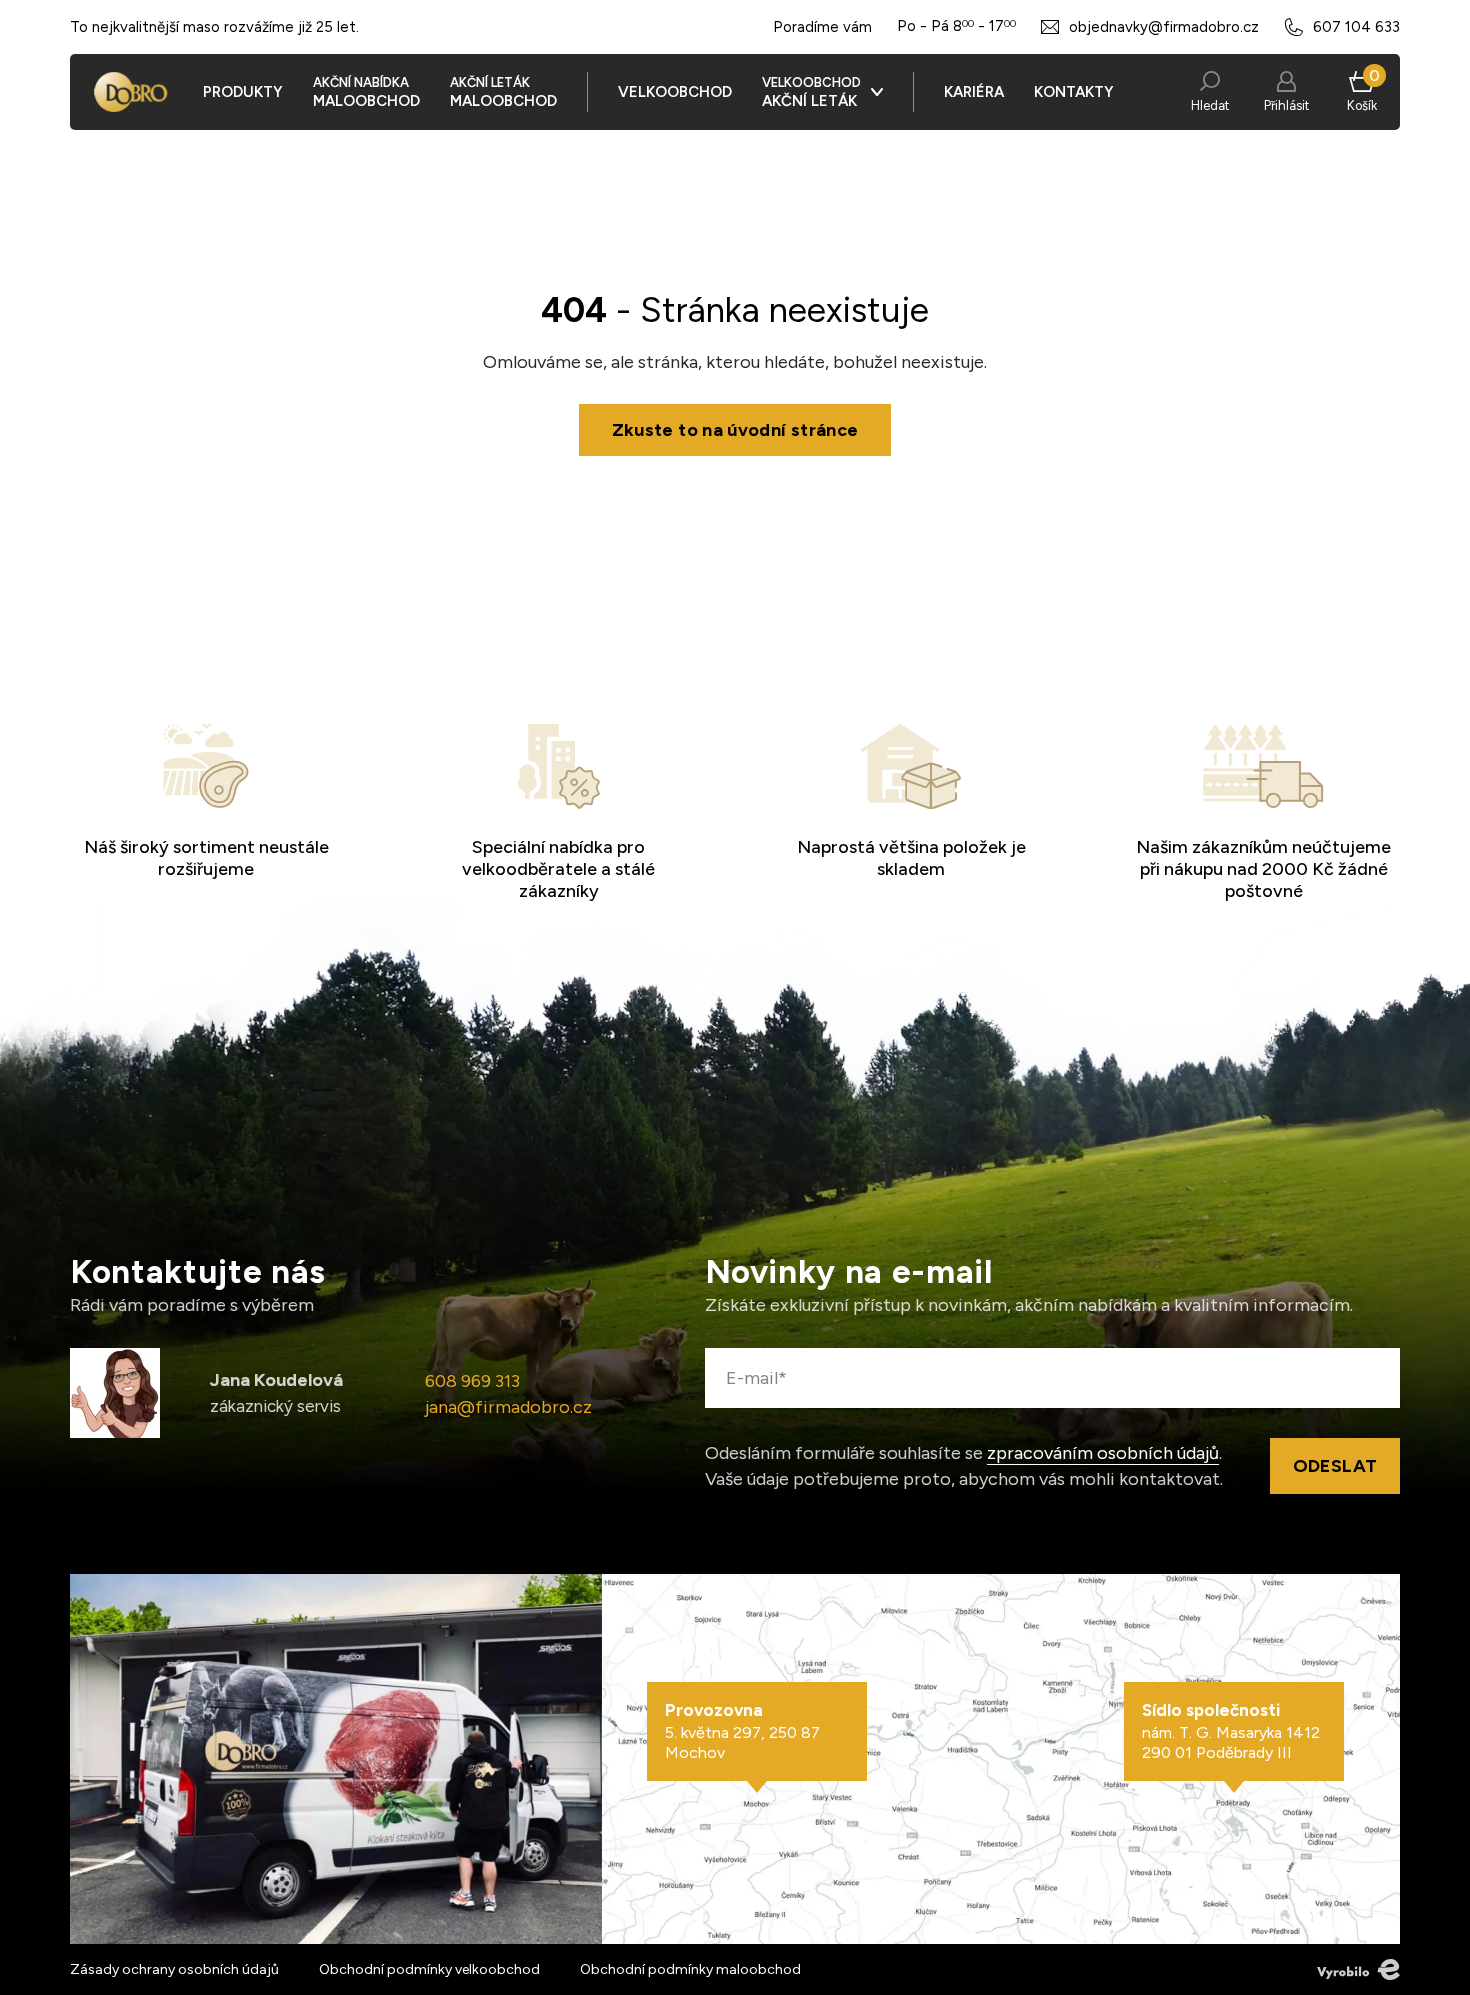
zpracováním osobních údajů (1103, 1453)
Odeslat (1335, 1466)
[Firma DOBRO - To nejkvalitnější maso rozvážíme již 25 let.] (131, 92)
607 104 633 (1356, 27)
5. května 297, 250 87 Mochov (742, 1731)
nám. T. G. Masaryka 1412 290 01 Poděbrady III (1231, 1731)
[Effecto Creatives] (1358, 1969)
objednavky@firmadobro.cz (1164, 27)
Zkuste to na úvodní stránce (735, 430)
